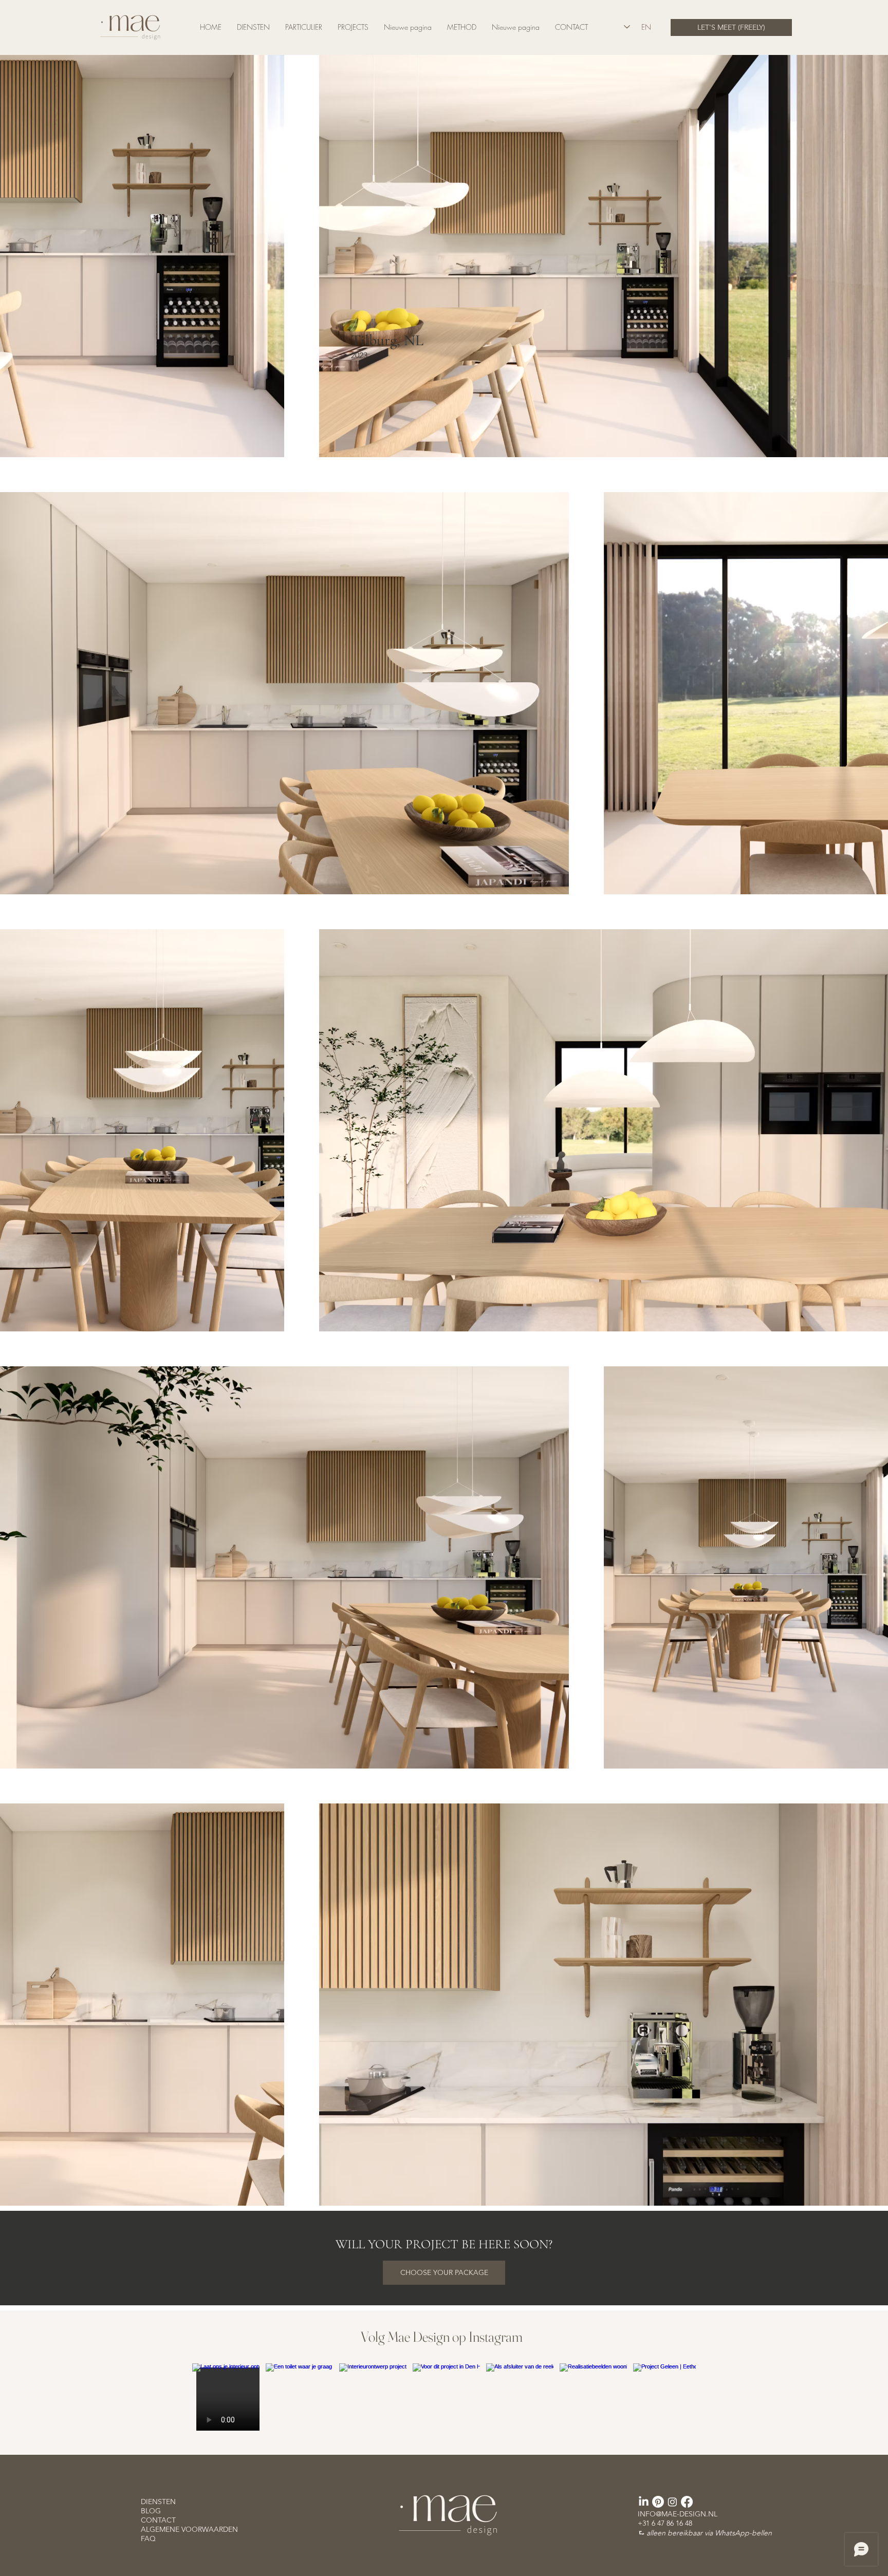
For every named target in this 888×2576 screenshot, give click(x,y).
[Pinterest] (658, 2502)
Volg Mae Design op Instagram (442, 2337)
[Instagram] (672, 2502)
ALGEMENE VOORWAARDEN (189, 2529)
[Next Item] (667, 2397)
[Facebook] (687, 2502)
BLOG (151, 2511)
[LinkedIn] (644, 2502)
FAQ (148, 2539)
